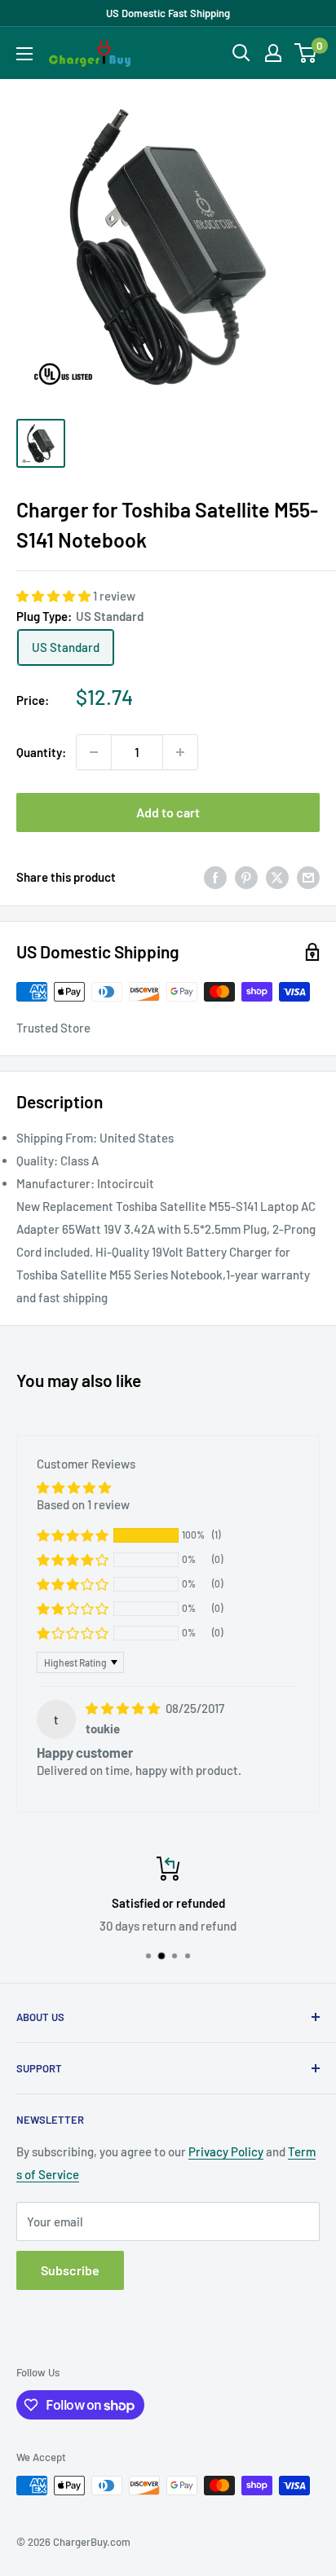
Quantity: (41, 752)
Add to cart (168, 812)
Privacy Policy (226, 2151)
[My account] (273, 53)
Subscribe (70, 2270)
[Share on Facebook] (215, 877)
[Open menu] (24, 54)
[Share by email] (308, 877)
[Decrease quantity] (94, 752)
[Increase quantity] (180, 752)
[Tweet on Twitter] (277, 877)
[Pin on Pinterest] (246, 877)
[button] (55, 596)
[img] (124, 1708)
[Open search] (241, 53)
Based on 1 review (83, 1504)
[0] (306, 53)
